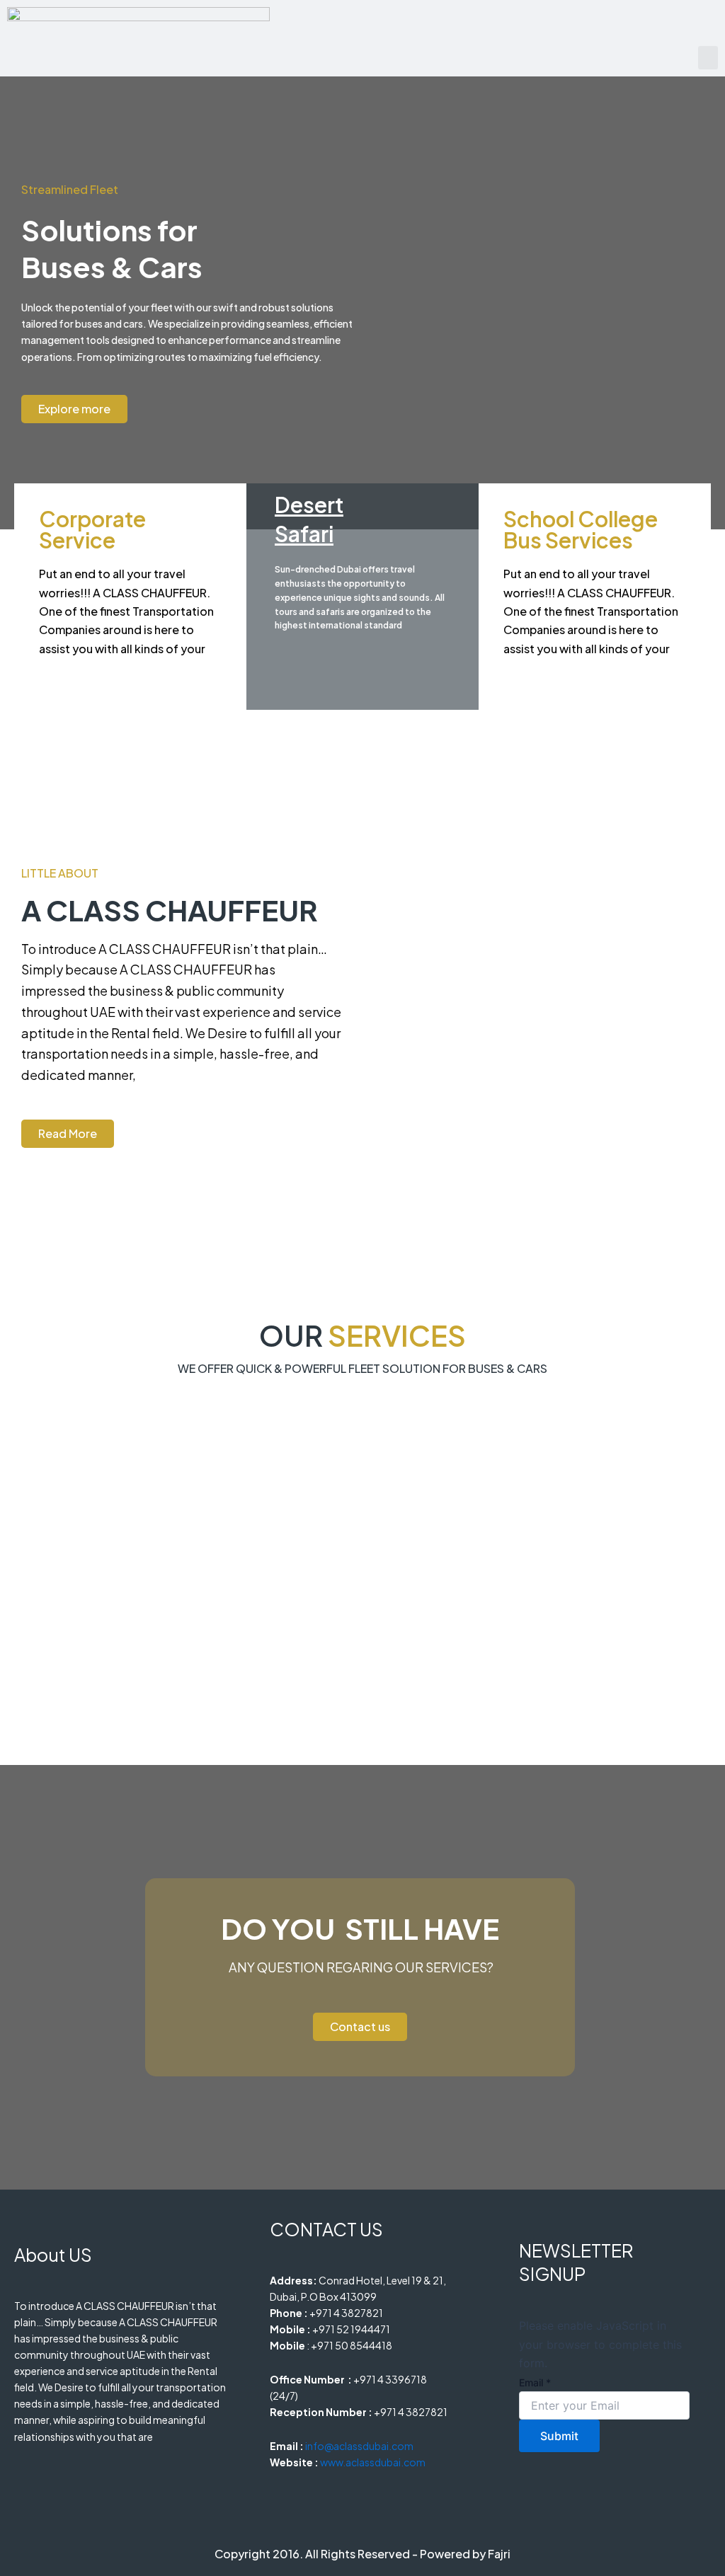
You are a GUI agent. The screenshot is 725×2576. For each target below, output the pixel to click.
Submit (559, 2436)
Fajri (499, 2554)
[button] (708, 58)
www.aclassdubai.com (373, 2462)
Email (535, 2382)
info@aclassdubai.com (359, 2446)
